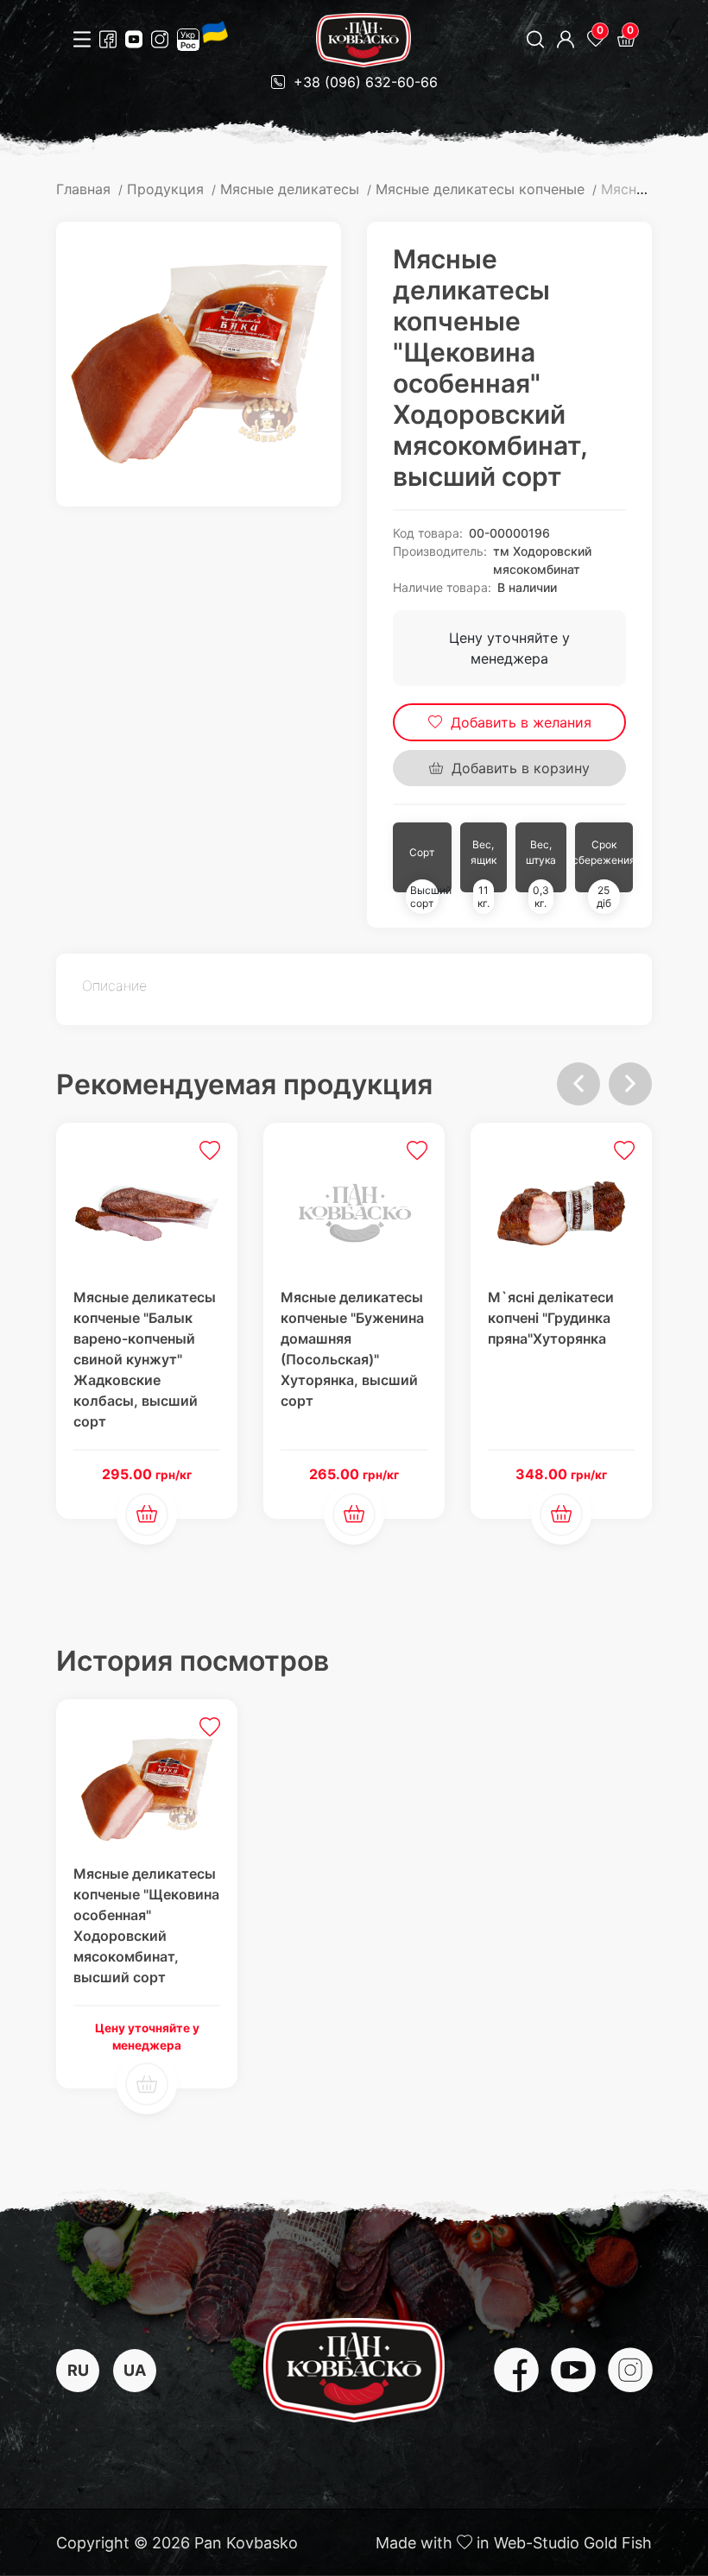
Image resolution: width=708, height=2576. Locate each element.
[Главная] (363, 40)
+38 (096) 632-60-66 (363, 82)
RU (78, 2370)
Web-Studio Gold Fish (573, 2543)
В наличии (527, 587)
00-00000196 (509, 533)
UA (135, 2370)
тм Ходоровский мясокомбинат (542, 560)
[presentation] (578, 1084)
